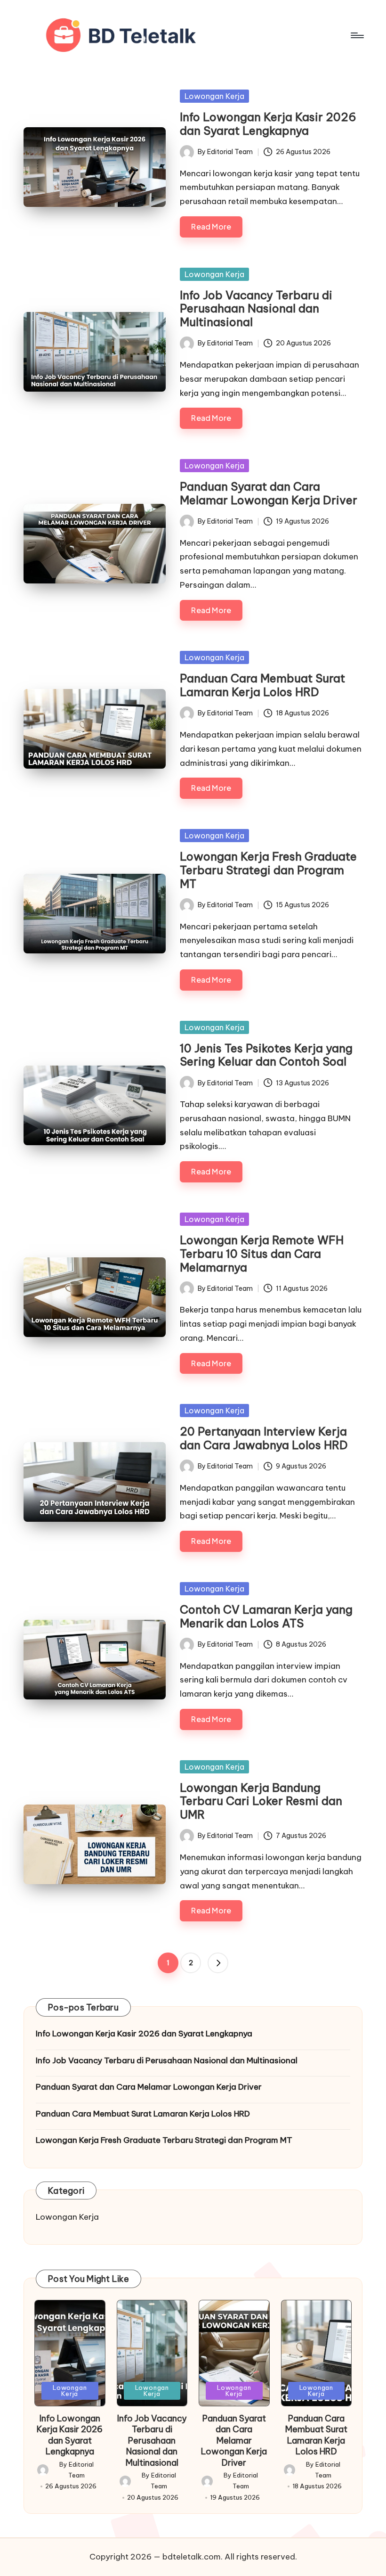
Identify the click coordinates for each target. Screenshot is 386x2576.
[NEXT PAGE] (218, 1963)
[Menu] (357, 35)
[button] (218, 1963)
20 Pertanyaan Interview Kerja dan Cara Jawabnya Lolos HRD (264, 1438)
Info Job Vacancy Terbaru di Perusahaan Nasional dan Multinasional (256, 309)
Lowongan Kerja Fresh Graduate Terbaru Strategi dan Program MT (268, 870)
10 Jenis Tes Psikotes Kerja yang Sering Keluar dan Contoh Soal (266, 1055)
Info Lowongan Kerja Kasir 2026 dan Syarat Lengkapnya (268, 124)
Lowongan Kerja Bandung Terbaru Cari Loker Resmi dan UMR (261, 1801)
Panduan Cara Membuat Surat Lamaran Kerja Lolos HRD (262, 685)
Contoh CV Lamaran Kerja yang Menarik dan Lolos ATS (266, 1616)
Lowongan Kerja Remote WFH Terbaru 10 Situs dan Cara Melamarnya (262, 1254)
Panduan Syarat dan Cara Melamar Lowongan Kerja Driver (269, 493)
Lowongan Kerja (214, 96)
